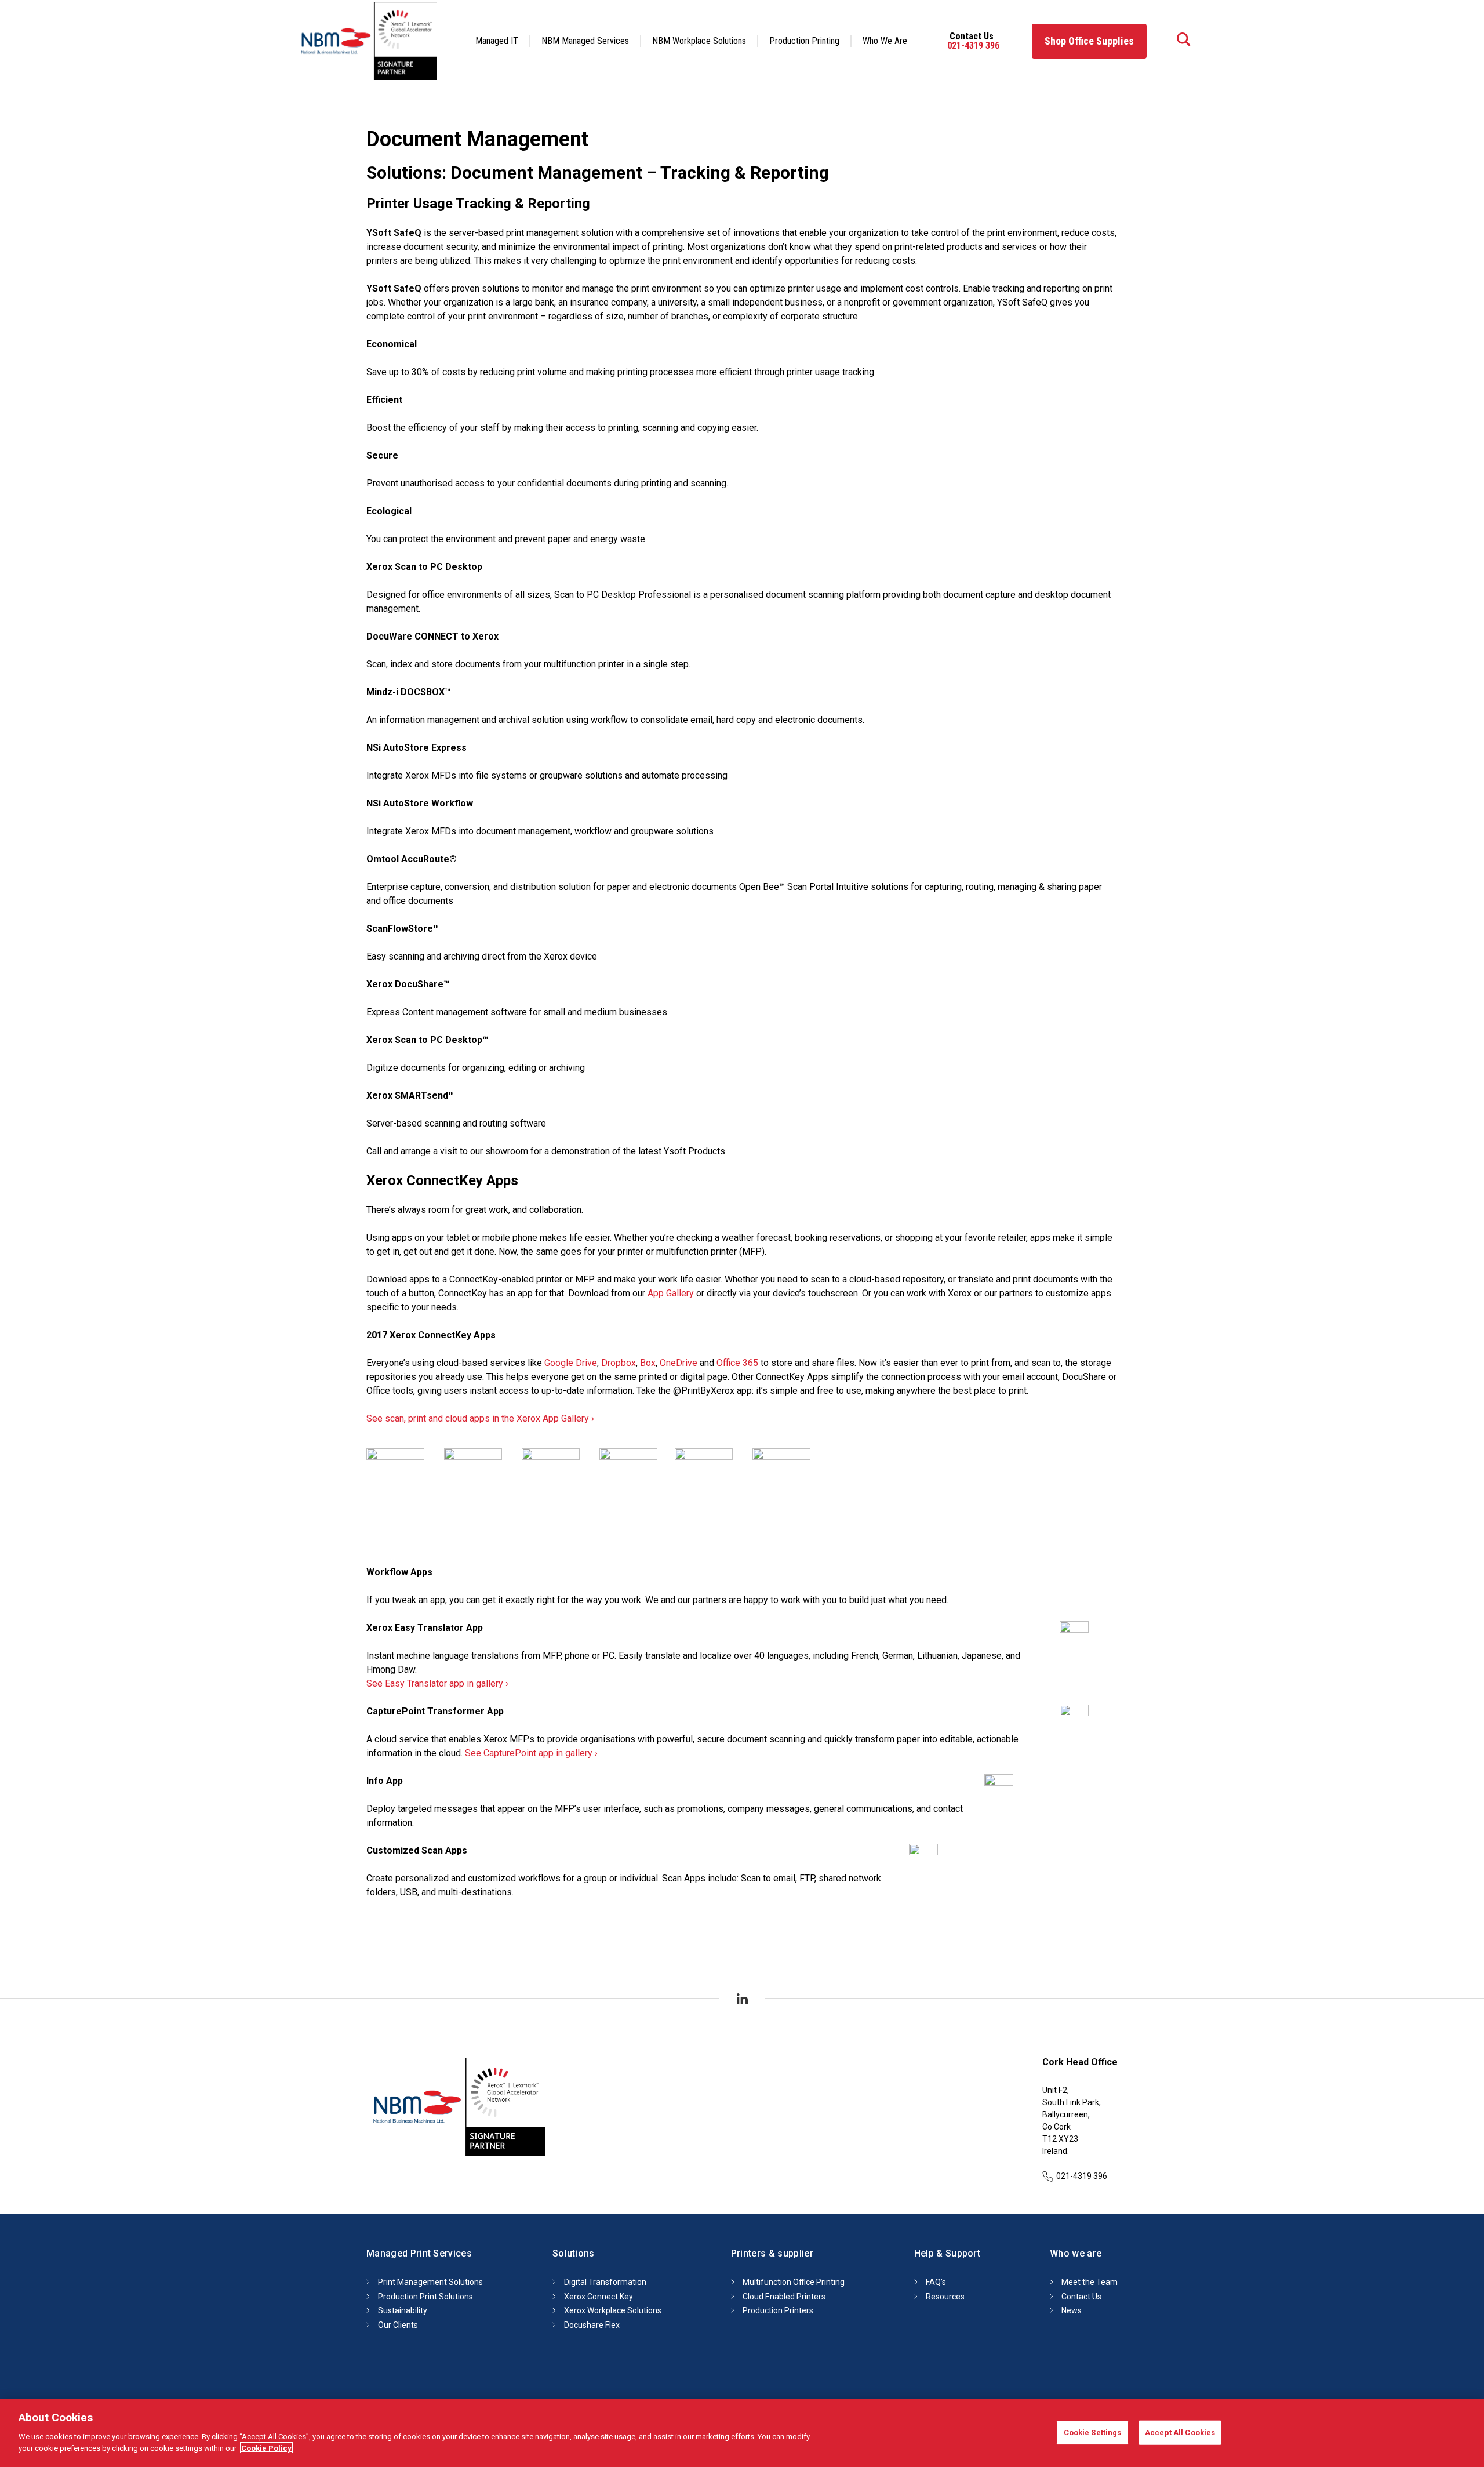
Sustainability (403, 2310)
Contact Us (1081, 2297)
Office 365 (737, 1363)
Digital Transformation (605, 2282)
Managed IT (497, 41)
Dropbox (619, 1363)
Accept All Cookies (1180, 2432)
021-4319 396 (973, 46)
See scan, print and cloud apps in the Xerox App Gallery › (480, 1418)
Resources (945, 2297)
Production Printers (778, 2310)
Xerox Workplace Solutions (613, 2310)
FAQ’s (936, 2282)
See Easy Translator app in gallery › (437, 1683)
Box (648, 1363)
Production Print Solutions (425, 2297)
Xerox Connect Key (599, 2297)
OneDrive (679, 1363)
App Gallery (671, 1293)
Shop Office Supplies (1089, 41)
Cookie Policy (266, 2448)
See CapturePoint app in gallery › (531, 1753)
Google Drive (571, 1363)
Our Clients (398, 2325)
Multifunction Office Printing (794, 2282)
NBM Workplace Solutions (699, 41)
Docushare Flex (592, 2325)
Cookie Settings (1093, 2432)
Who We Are (885, 41)
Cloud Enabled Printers (784, 2297)
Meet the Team (1090, 2282)
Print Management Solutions (430, 2282)
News (1072, 2310)
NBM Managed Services (585, 41)
